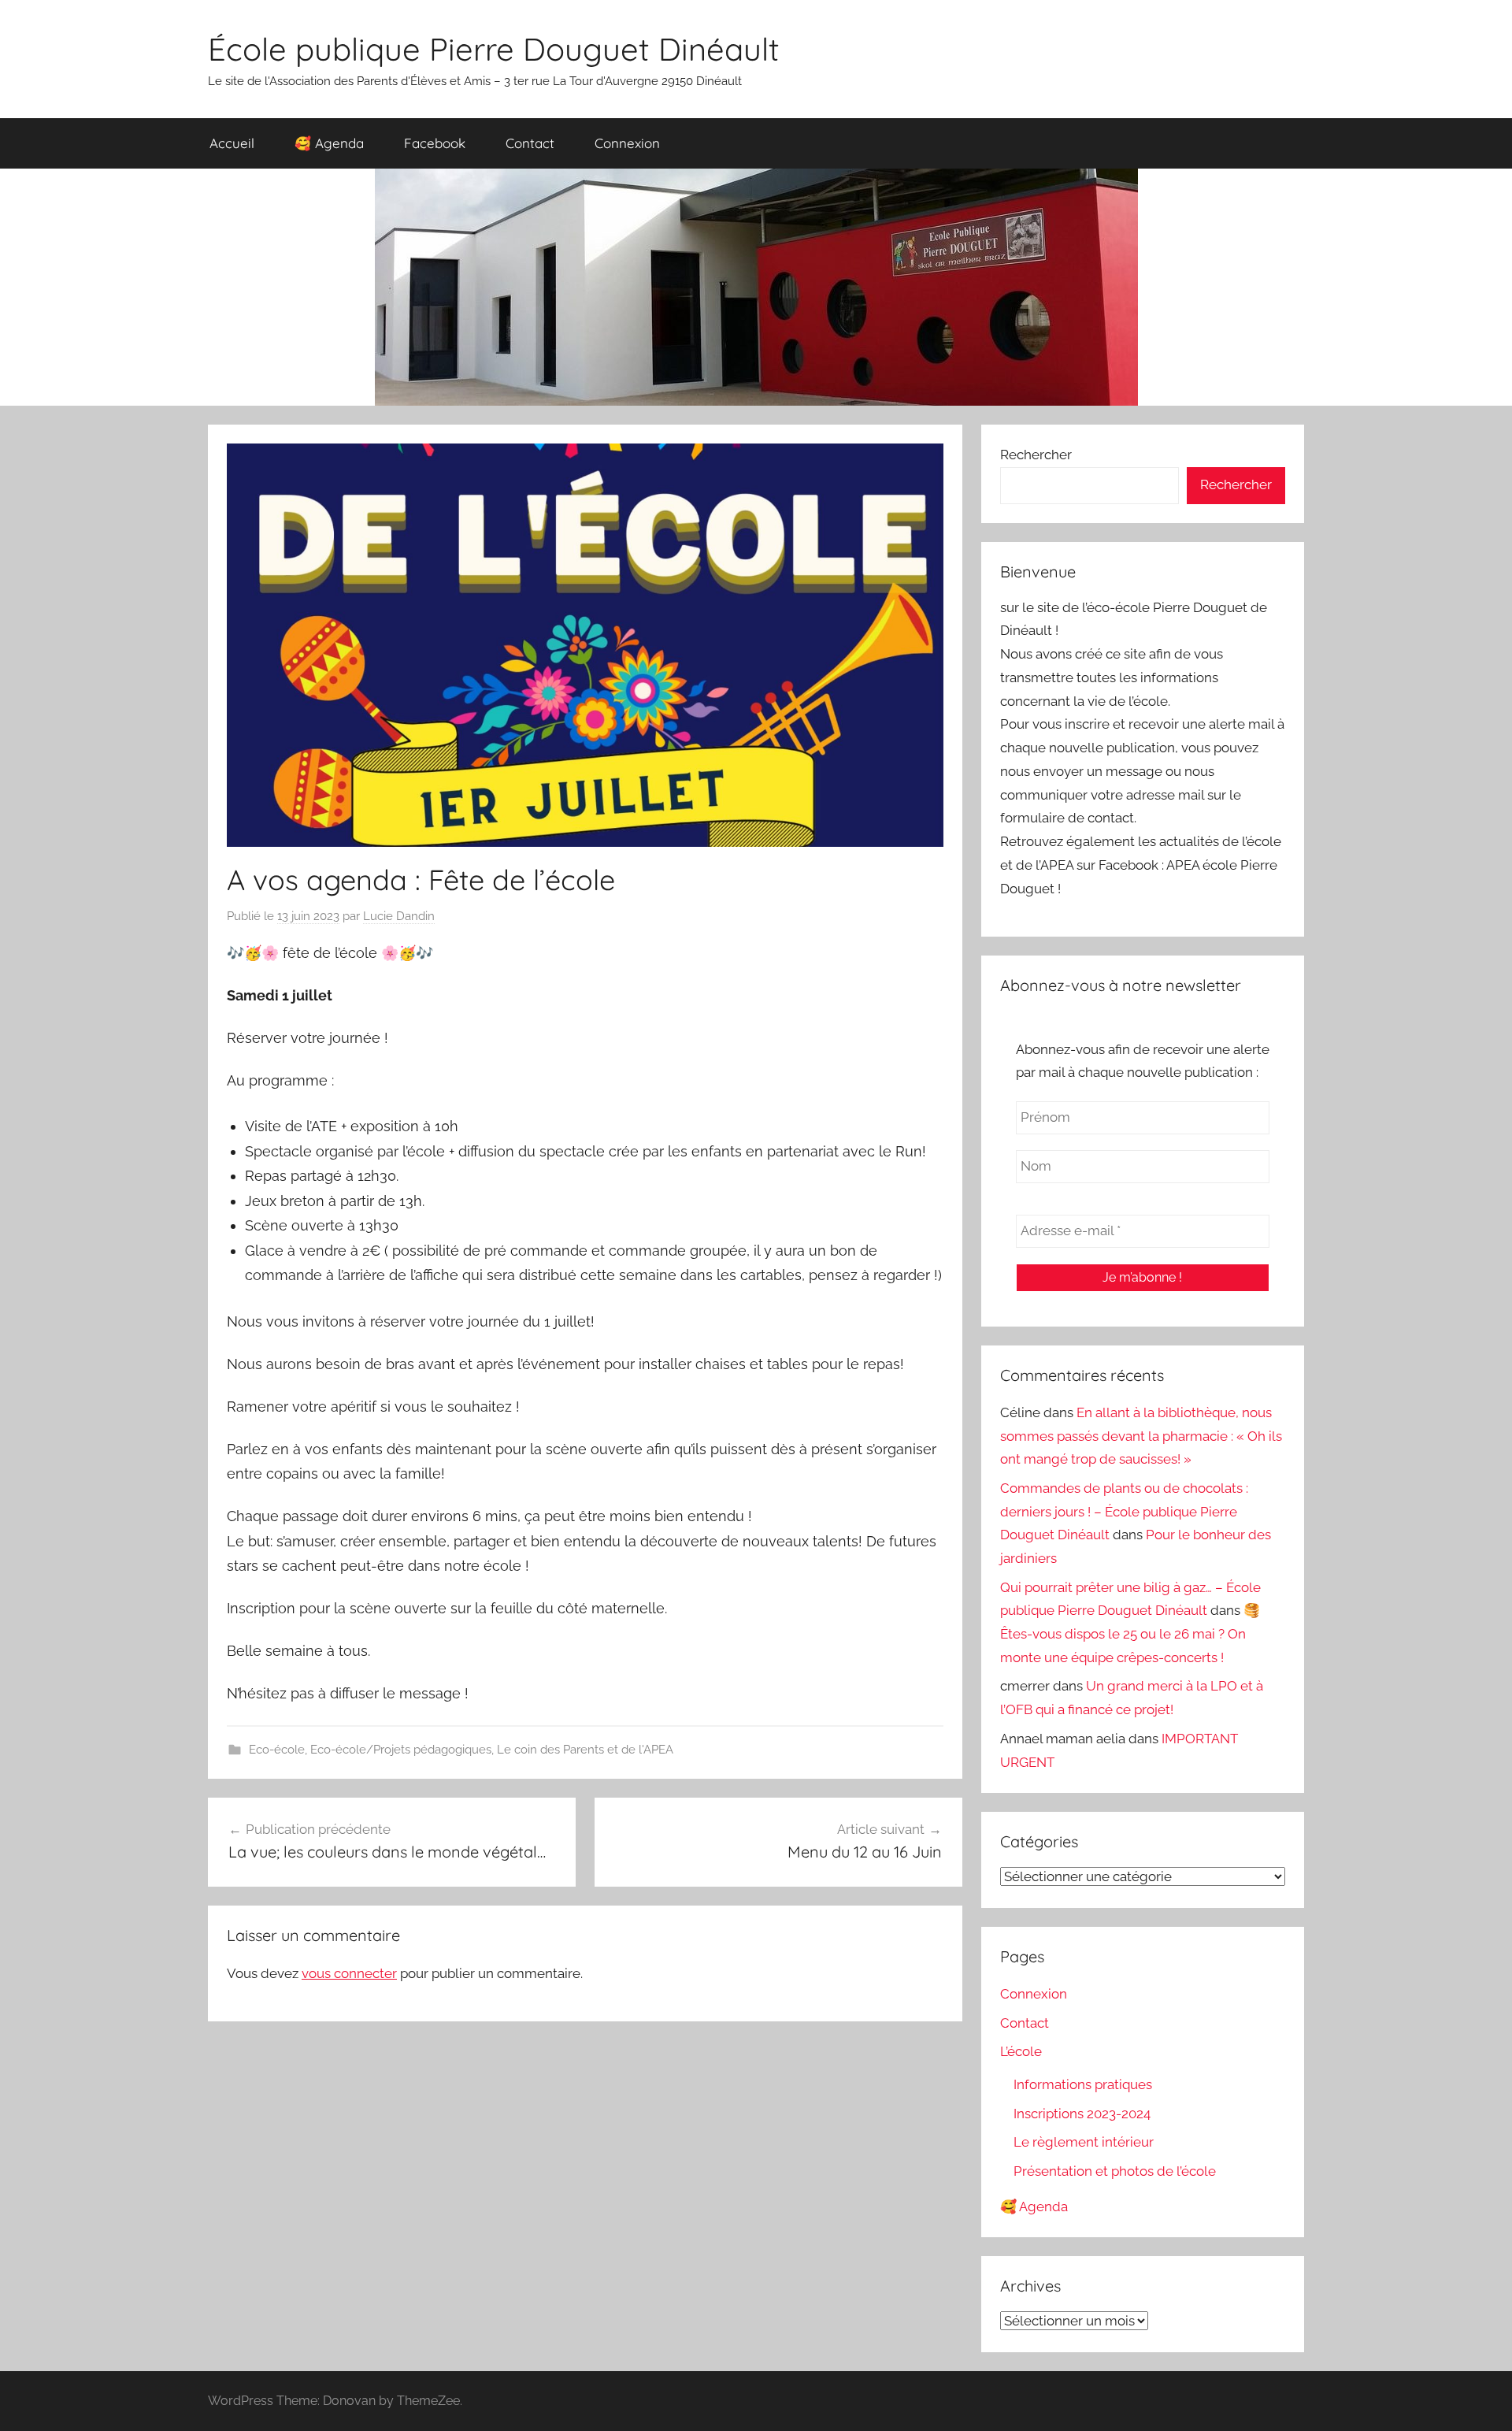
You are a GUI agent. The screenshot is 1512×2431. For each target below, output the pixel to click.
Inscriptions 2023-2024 (1082, 2114)
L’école (1021, 2051)
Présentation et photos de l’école (1115, 2171)
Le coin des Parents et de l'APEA (585, 1750)
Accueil (232, 143)
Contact (530, 143)
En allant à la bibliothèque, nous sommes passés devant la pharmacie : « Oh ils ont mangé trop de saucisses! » (1141, 1436)
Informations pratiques (1083, 2084)
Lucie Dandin (399, 916)
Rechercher (1036, 455)
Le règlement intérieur (1084, 2142)
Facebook (435, 143)
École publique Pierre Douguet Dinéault (494, 49)
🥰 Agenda (329, 143)
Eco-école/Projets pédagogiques (401, 1750)
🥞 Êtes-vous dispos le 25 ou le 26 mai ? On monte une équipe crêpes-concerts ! (1130, 1634)
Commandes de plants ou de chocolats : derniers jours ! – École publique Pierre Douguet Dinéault (1124, 1512)
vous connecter (349, 1973)
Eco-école (277, 1750)
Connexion (627, 143)
